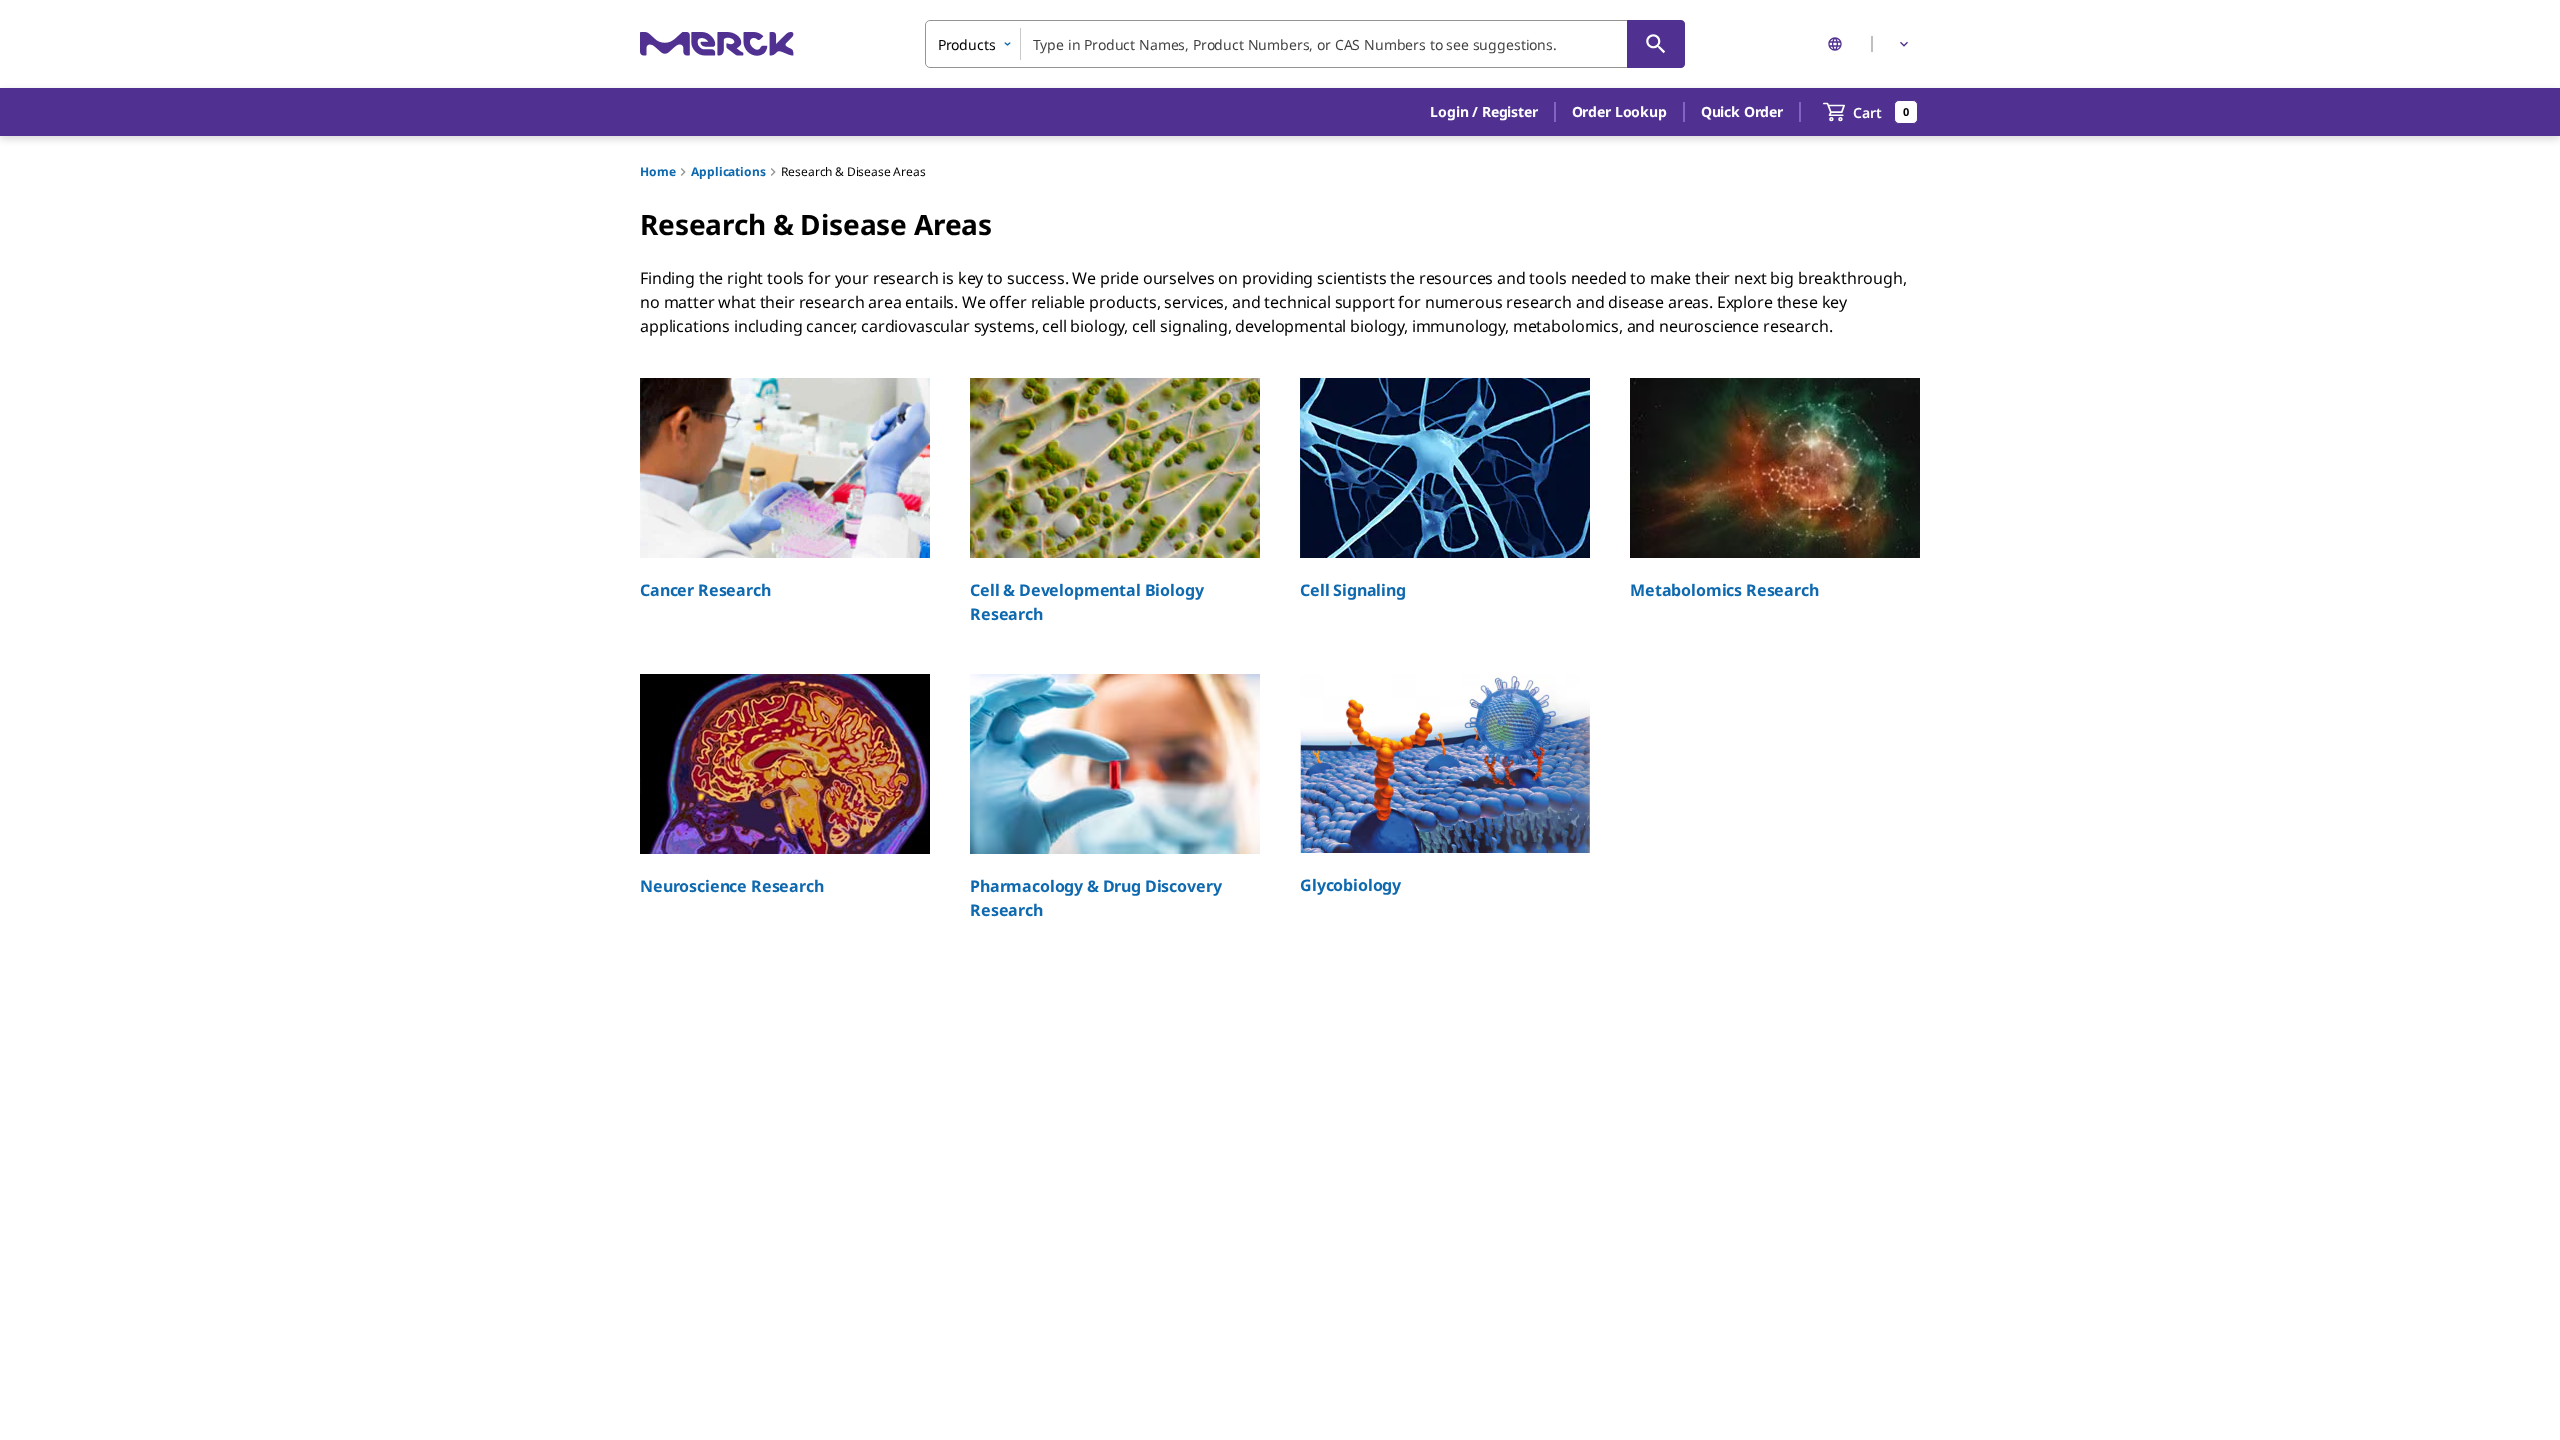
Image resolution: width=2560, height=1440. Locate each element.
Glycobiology (1350, 885)
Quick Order (1742, 111)
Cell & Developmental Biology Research (1087, 602)
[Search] (1656, 44)
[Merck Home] (717, 43)
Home (657, 171)
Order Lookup (1619, 111)
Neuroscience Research (732, 886)
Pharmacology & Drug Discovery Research (1095, 898)
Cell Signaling (1353, 590)
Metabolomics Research (1724, 590)
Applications (728, 171)
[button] (1483, 112)
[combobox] (1305, 44)
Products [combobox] (967, 44)
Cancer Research (705, 590)
